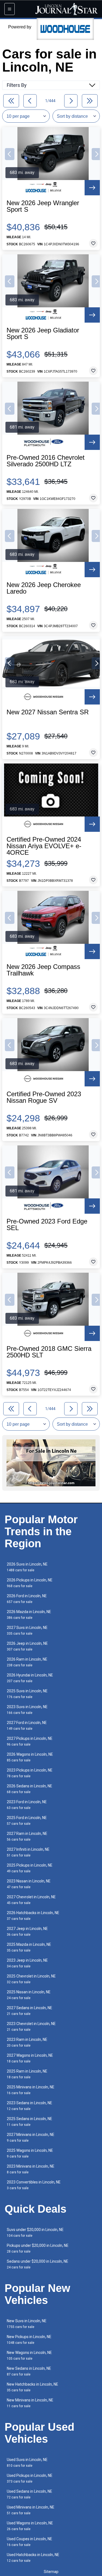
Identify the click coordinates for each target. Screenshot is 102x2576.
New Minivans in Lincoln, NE (30, 2403)
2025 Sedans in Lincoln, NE (30, 2122)
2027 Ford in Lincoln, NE (27, 1725)
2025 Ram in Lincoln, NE (27, 2074)
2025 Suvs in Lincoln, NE (27, 1694)
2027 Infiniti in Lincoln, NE (28, 1852)
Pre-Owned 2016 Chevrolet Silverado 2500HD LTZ (46, 461)
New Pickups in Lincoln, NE (29, 2340)
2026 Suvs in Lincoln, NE (27, 1567)
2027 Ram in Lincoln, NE (27, 1836)
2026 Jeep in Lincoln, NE (27, 1646)
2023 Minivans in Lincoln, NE (31, 2169)
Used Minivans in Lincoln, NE (31, 2510)
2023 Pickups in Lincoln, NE (30, 1773)
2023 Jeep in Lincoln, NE (27, 1963)
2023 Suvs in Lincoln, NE (27, 1710)
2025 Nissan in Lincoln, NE (29, 1995)
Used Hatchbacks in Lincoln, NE (33, 2558)
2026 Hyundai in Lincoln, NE (30, 1678)
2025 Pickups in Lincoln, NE (30, 1868)
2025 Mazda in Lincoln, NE (29, 1947)
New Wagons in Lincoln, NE (29, 2355)
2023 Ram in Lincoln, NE (27, 2042)
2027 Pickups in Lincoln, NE (30, 1741)
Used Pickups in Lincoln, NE (30, 2478)
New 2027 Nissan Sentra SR (48, 712)
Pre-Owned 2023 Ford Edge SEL (47, 1225)
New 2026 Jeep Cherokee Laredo (44, 588)
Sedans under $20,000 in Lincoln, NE (38, 2264)
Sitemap (51, 2572)
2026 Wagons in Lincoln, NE (30, 1757)
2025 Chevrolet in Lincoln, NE (31, 1979)
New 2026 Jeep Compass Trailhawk (43, 970)
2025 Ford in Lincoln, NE (27, 1821)
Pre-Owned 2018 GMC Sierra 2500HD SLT (49, 1352)
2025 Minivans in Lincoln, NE (31, 2090)
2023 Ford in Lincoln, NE (27, 1805)
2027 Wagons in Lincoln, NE (30, 2058)
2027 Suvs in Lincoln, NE (27, 1630)
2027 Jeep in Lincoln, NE (27, 1931)
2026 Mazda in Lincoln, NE (29, 1615)
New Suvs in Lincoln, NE (27, 2324)
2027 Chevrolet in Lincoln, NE (31, 1900)
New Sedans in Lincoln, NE (29, 2371)
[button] (10, 154)
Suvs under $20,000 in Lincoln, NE (35, 2232)
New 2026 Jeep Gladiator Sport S (43, 334)
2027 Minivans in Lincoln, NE (31, 2137)
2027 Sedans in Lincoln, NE (30, 2011)
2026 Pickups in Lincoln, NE (30, 1583)
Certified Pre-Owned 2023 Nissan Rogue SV (44, 1097)
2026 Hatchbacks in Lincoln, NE (33, 1916)
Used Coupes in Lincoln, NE (30, 2542)
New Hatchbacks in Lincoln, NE (33, 2387)
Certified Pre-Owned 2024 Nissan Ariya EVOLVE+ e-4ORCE (44, 846)
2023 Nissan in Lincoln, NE (29, 1884)
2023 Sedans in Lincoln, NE (30, 2106)
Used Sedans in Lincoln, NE (30, 2494)
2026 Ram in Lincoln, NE (27, 1662)
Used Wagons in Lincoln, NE (30, 2526)
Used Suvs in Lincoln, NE (27, 2462)
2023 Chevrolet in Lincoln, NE (31, 2027)
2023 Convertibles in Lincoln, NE (34, 2185)
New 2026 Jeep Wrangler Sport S (43, 206)
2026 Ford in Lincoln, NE (27, 1599)
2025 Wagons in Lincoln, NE (30, 2153)
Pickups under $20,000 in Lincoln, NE (38, 2248)
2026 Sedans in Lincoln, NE (30, 1789)
